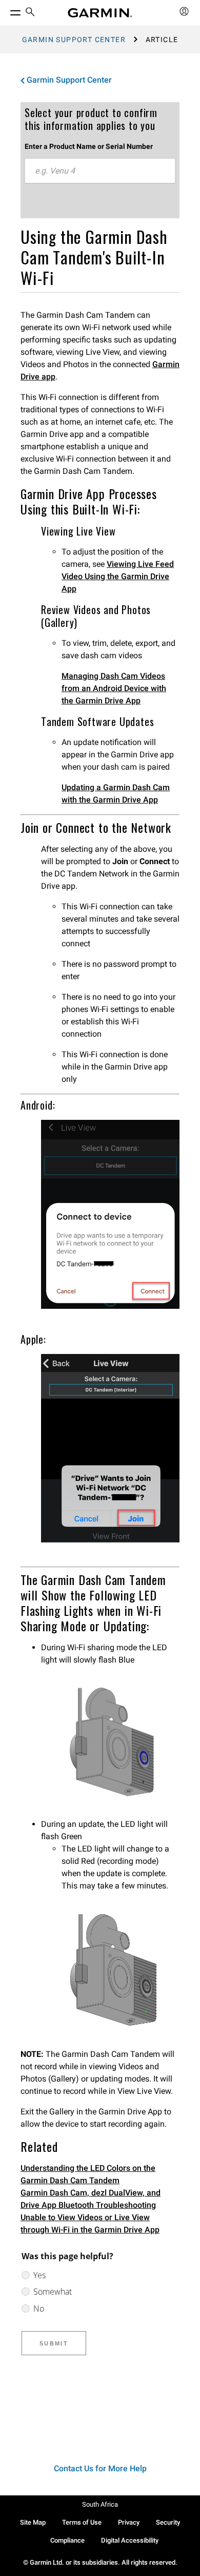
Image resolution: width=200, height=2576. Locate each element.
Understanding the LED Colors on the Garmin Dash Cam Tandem (88, 2174)
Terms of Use (82, 2522)
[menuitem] (30, 13)
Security (168, 2522)
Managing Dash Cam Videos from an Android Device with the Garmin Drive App (114, 688)
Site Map (33, 2522)
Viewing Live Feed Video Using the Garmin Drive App (118, 576)
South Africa (100, 2504)
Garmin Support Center (74, 40)
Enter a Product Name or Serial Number (89, 146)
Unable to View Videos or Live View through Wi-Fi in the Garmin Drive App (90, 2224)
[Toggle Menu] (6, 10)
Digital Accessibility (130, 2540)
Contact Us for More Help (100, 2468)
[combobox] (100, 171)
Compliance (67, 2540)
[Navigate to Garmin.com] (100, 13)
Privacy (129, 2522)
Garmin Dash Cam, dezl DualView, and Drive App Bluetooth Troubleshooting (91, 2199)
